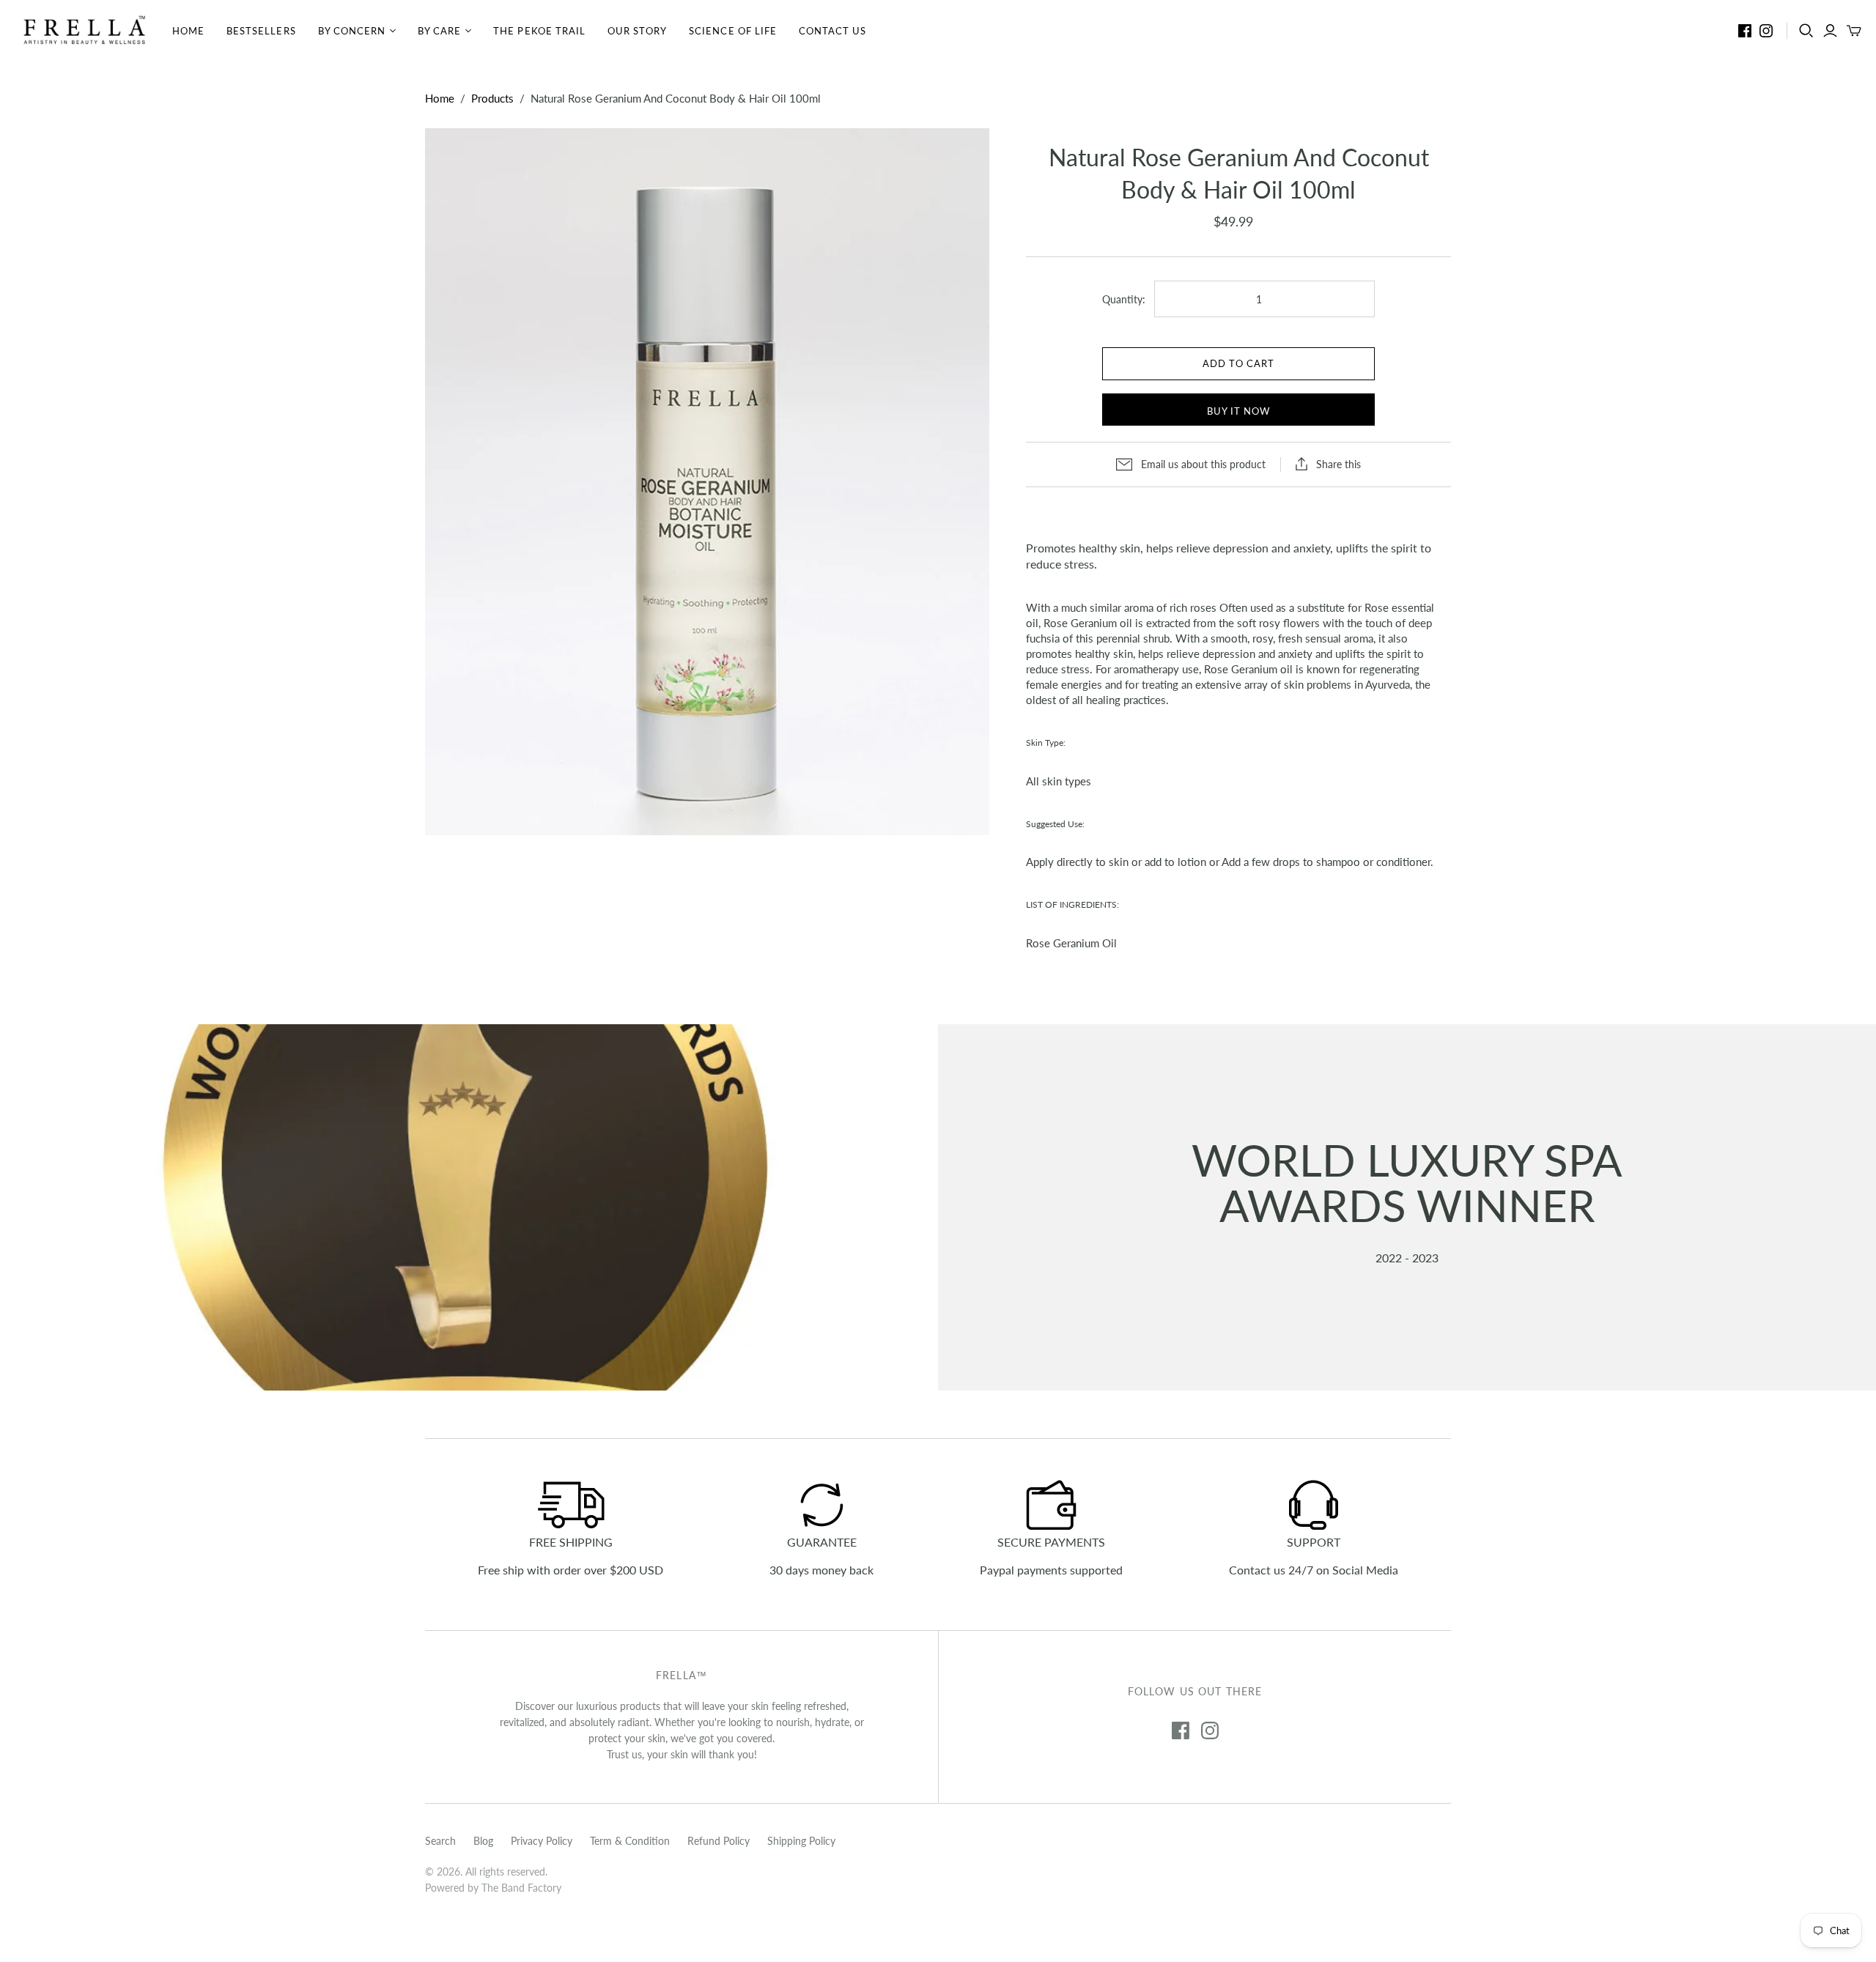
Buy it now (1238, 411)
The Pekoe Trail (539, 31)
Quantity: (1124, 299)
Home (188, 31)
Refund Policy (719, 1841)
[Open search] (1806, 31)
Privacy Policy (542, 1841)
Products (492, 98)
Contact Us (832, 31)
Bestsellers (261, 31)
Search (440, 1841)
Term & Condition (630, 1841)
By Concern (352, 31)
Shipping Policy (801, 1841)
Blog (483, 1841)
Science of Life (733, 31)
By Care (439, 31)
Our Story (637, 31)
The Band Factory (521, 1888)
